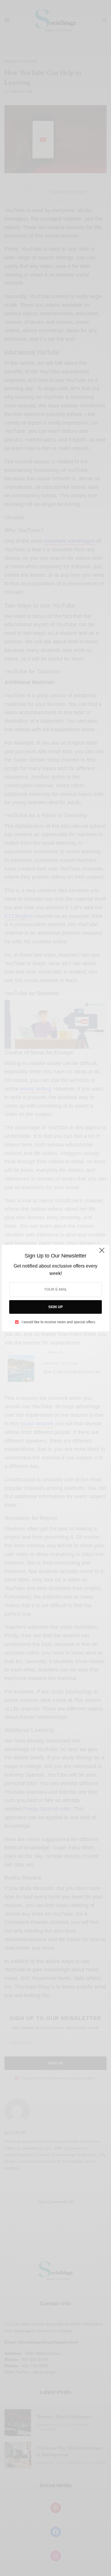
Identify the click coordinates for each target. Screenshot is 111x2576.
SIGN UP (55, 1307)
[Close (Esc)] (102, 1253)
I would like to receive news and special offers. (59, 1322)
